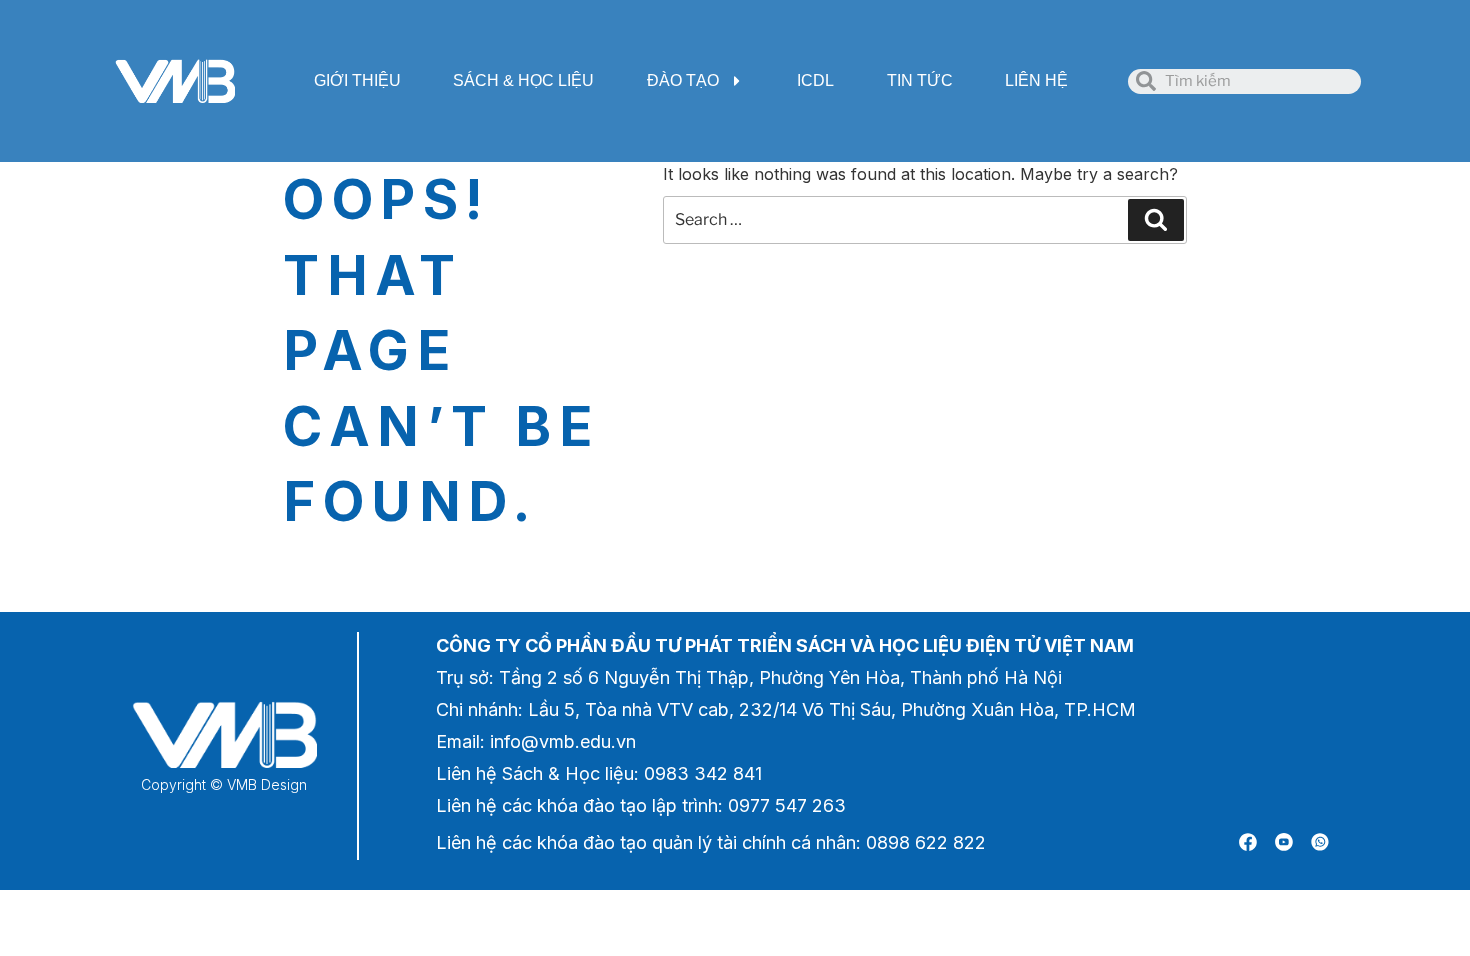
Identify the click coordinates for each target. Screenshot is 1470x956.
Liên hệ (1036, 80)
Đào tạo (683, 80)
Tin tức (920, 80)
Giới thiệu (357, 80)
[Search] (1156, 220)
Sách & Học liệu (523, 80)
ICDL (815, 80)
